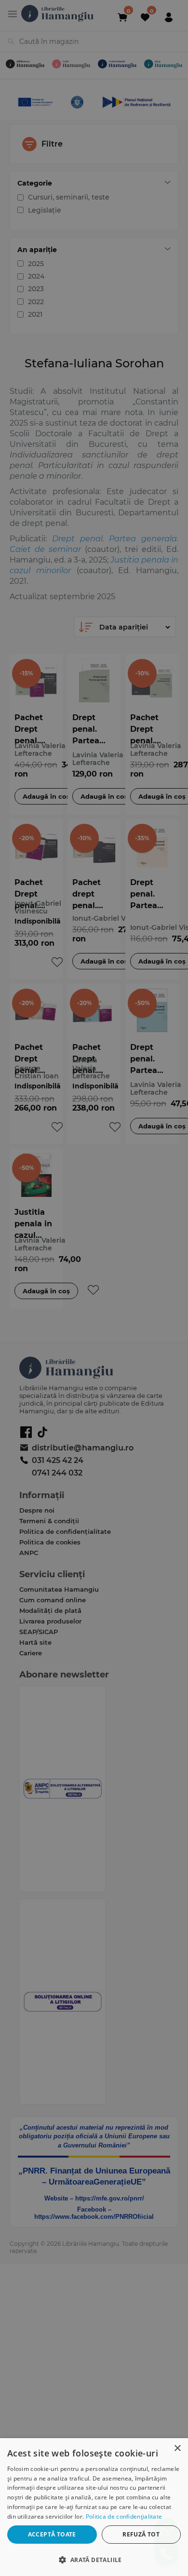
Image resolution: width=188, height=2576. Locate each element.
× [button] (177, 2449)
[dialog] (94, 2507)
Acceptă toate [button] (52, 2534)
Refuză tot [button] (141, 2534)
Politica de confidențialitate (124, 2516)
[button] (94, 2559)
